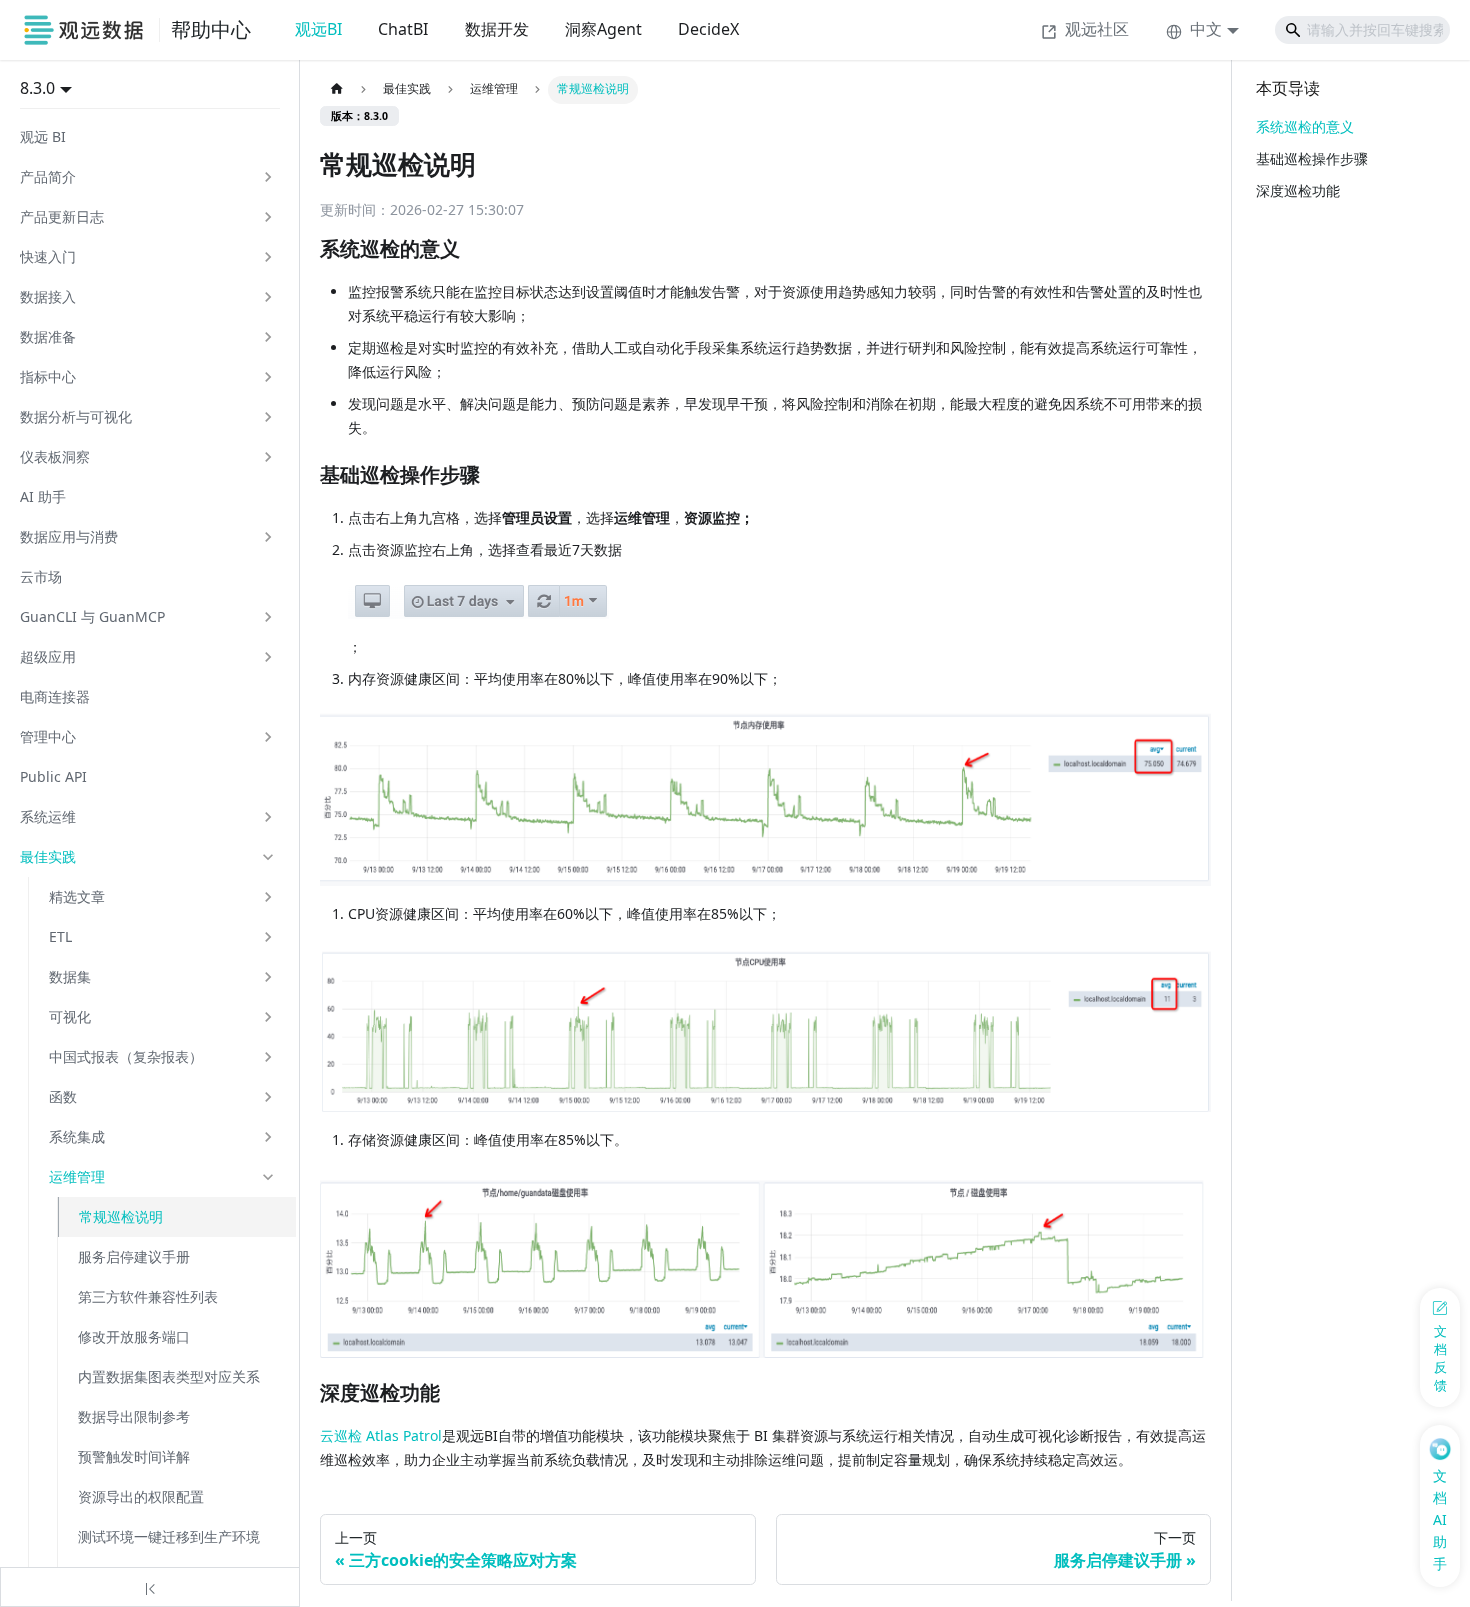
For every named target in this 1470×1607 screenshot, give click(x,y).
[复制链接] (481, 250)
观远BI (318, 29)
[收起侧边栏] (150, 1587)
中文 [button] (1206, 29)
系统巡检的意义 (1305, 126)
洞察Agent (603, 29)
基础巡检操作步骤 (1312, 158)
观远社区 (1097, 29)
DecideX (708, 29)
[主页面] (336, 90)
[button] (148, 177)
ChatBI (403, 29)
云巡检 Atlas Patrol (381, 1435)
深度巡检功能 (1298, 190)
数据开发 (497, 29)
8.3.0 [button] (37, 88)
